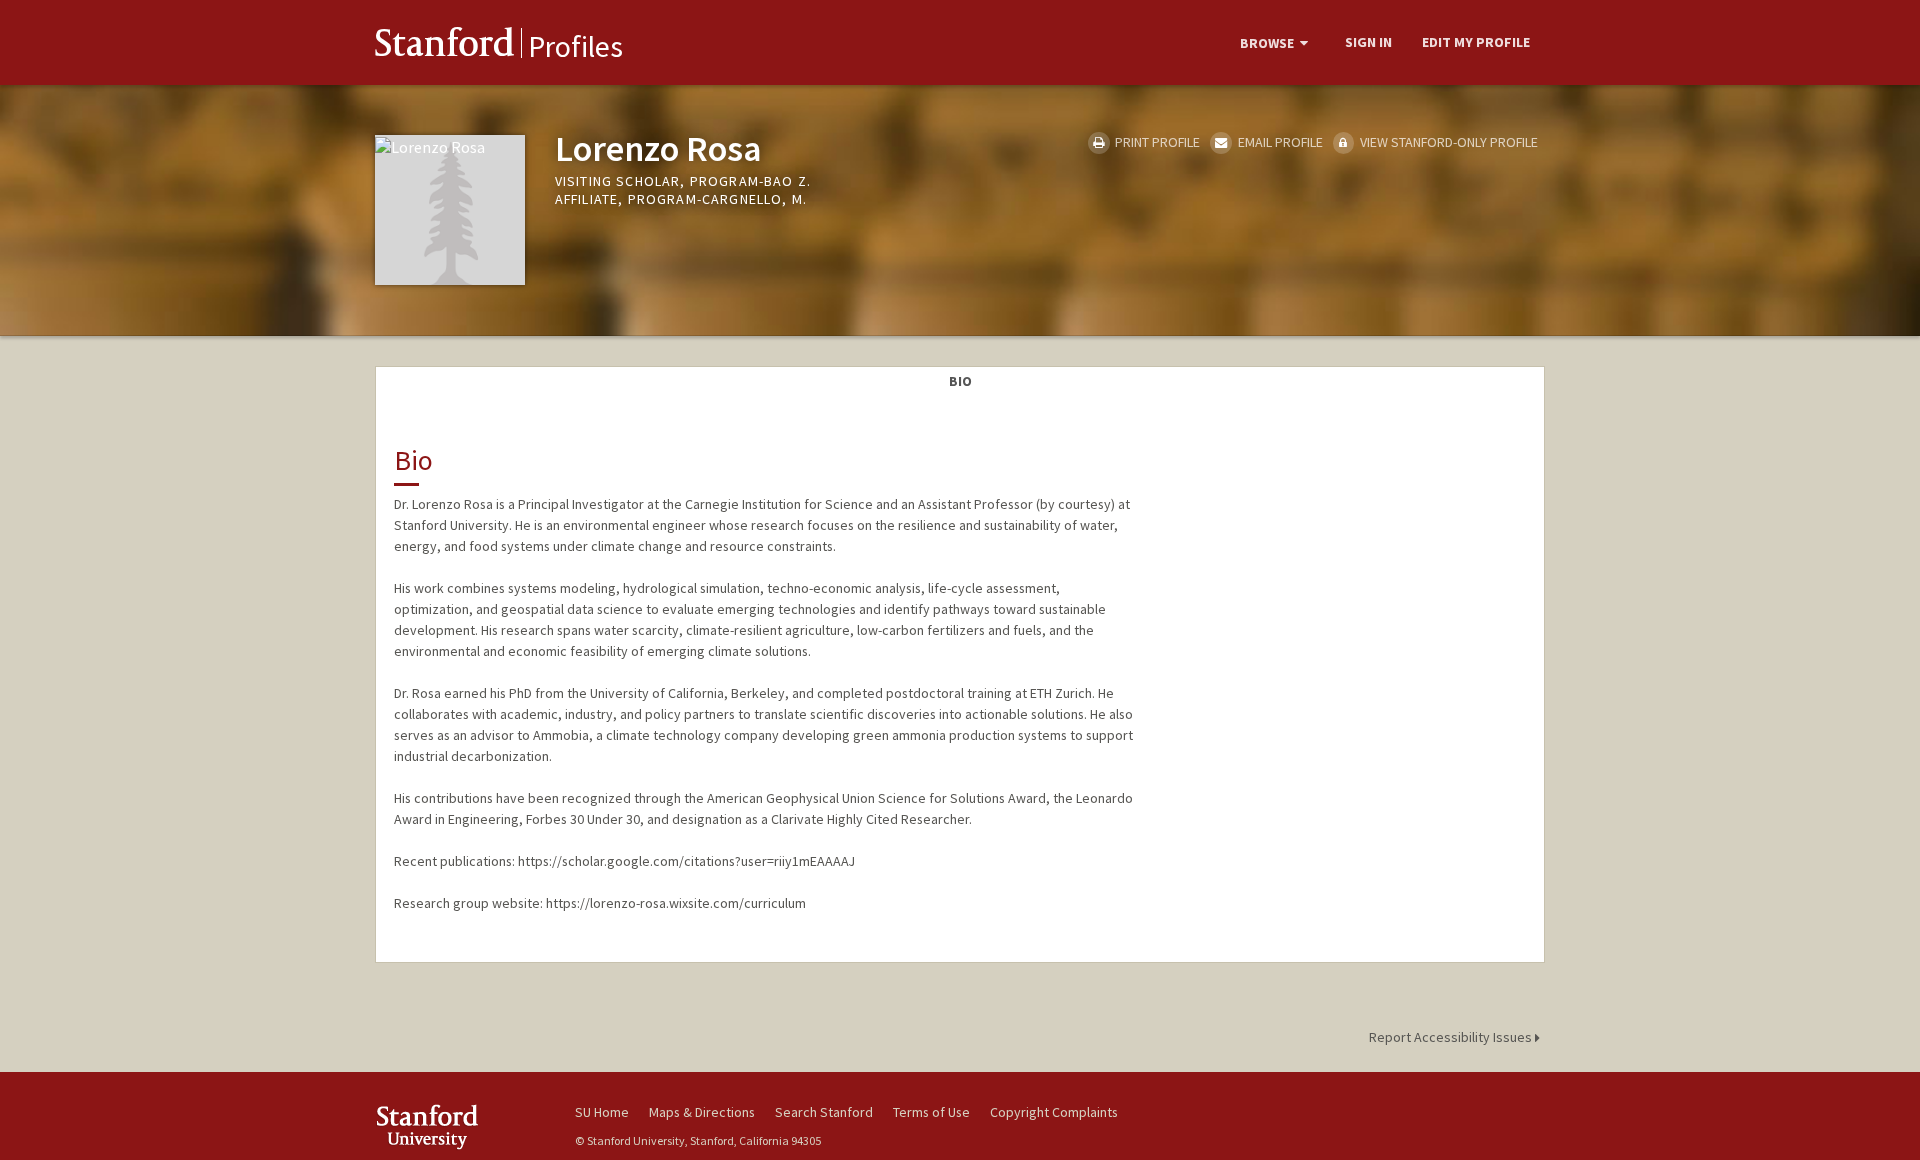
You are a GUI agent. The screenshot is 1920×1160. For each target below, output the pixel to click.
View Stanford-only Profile (1447, 142)
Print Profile (1156, 142)
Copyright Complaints (1054, 1112)
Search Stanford (824, 1112)
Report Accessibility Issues (1452, 1037)
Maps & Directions (702, 1112)
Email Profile (1278, 142)
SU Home (602, 1112)
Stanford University (460, 1126)
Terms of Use (931, 1112)
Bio (960, 381)
